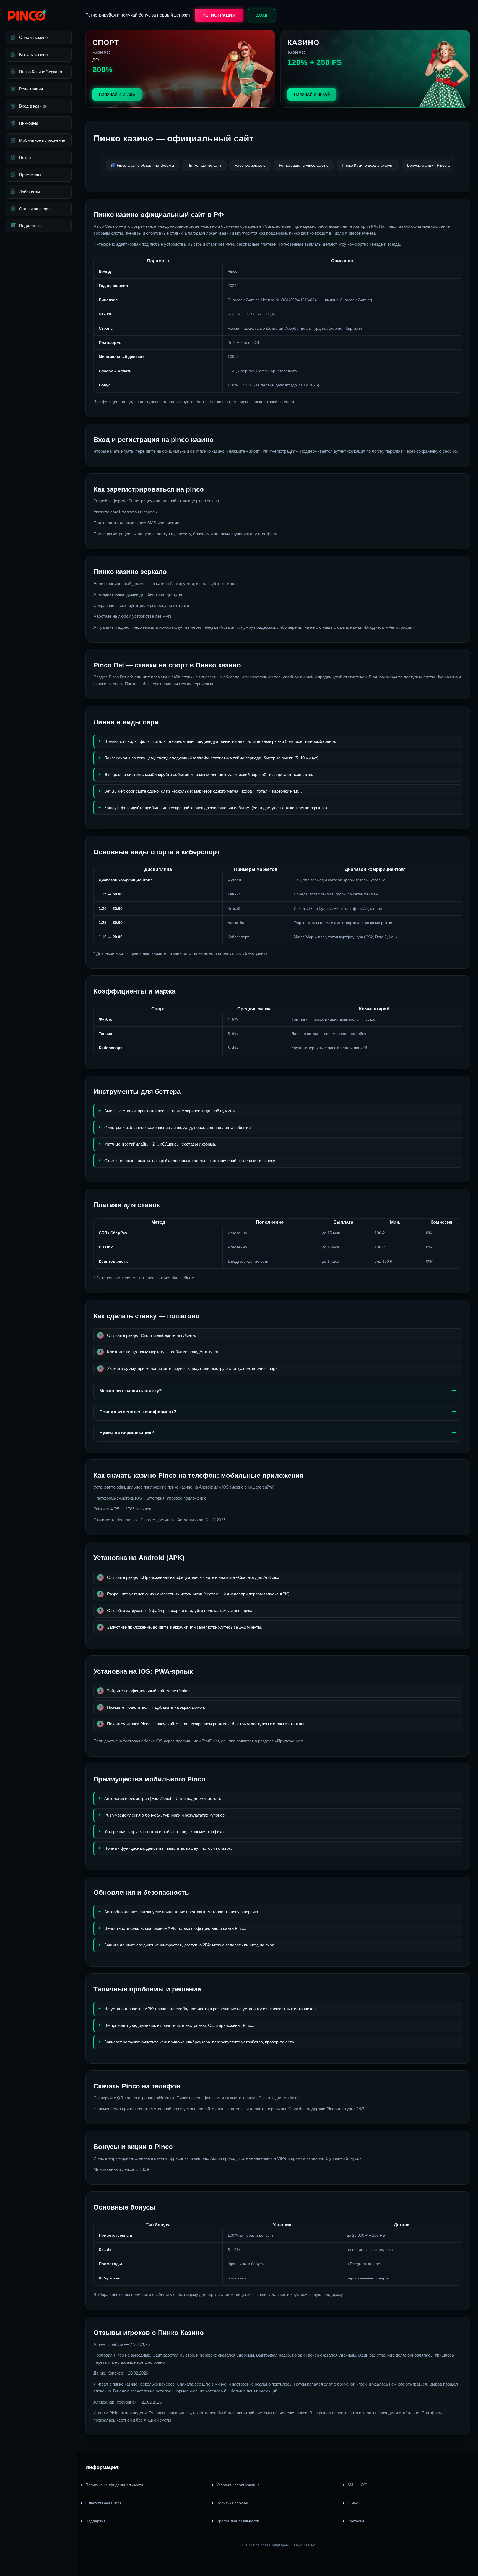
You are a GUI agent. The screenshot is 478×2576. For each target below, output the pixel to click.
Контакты (356, 2521)
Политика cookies (232, 2503)
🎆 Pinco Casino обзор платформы (142, 165)
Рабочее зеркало (250, 165)
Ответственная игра (104, 2503)
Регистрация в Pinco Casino (304, 165)
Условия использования (238, 2485)
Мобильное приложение (42, 140)
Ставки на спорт (35, 209)
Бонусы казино (33, 55)
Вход (262, 15)
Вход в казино (33, 106)
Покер (25, 157)
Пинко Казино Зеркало (41, 72)
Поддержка (30, 226)
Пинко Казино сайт (204, 165)
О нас (353, 2503)
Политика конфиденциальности (114, 2485)
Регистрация (31, 89)
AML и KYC (357, 2485)
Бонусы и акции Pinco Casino (433, 165)
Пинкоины (29, 123)
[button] (467, 2543)
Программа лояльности (238, 2521)
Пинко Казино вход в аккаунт (368, 165)
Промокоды (30, 175)
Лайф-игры (29, 192)
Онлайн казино (33, 37)
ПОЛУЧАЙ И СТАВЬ (117, 94)
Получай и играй (312, 94)
